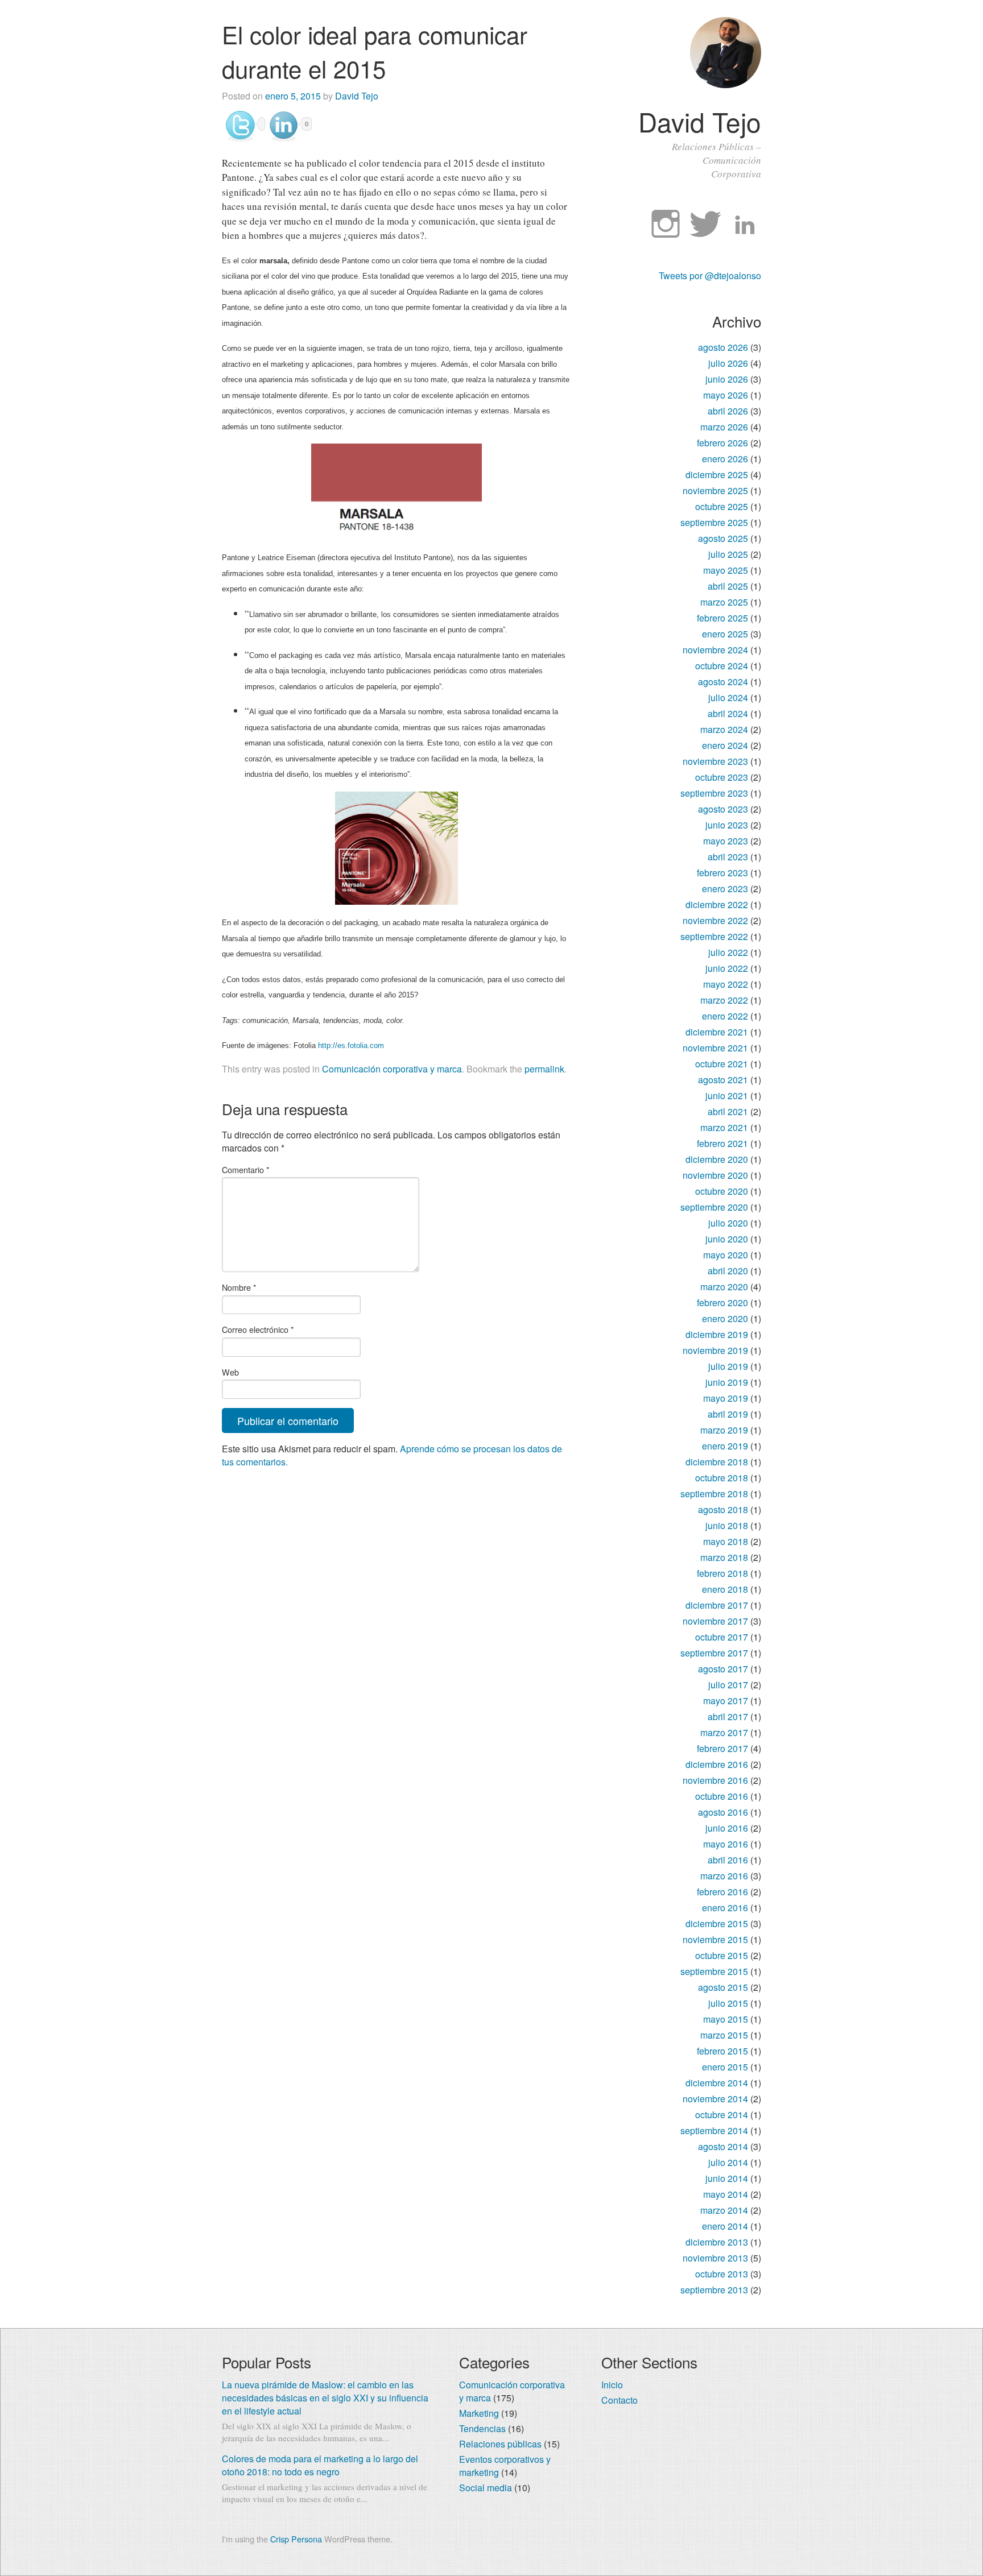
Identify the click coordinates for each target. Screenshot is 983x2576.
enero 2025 (725, 634)
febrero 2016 (722, 1892)
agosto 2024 (723, 682)
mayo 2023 (726, 841)
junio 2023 (727, 825)
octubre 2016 (722, 1796)
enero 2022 (725, 1016)
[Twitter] (705, 225)
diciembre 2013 (717, 2242)
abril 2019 (728, 1414)
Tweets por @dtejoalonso (710, 276)
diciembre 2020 (717, 1159)
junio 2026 (727, 379)
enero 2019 (725, 1446)
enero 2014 (725, 2226)
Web (230, 1372)
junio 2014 (727, 2178)
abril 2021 (728, 1111)
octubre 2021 (722, 1064)
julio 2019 (728, 1366)
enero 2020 (725, 1318)
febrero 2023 (722, 873)
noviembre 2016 (715, 1780)
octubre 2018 (722, 1478)
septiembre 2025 (714, 522)
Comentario (246, 1169)
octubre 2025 (722, 506)
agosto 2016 (723, 1812)
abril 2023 (728, 857)
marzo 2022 (724, 1000)
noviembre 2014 (715, 2099)
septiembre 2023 (714, 793)
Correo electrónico (258, 1329)
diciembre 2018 (717, 1462)
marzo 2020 (724, 1287)
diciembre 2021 (717, 1032)
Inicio (612, 2385)
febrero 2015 (722, 2051)
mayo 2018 (726, 1541)
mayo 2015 (726, 2019)
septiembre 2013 (714, 2290)
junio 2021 (727, 1096)
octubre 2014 (722, 2115)
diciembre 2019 (717, 1334)
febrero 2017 (722, 1748)
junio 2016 (727, 1828)
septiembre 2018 (714, 1494)
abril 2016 (728, 1860)
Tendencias (482, 2428)
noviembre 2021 (715, 1048)
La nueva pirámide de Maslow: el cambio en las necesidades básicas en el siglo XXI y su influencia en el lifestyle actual (325, 2398)
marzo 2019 (724, 1430)
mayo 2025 (726, 570)
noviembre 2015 (715, 1939)
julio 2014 (728, 2162)
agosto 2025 (723, 538)
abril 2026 (728, 411)
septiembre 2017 (714, 1653)
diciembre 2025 (717, 475)
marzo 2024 (724, 729)
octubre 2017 (722, 1637)
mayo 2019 (726, 1398)
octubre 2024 (722, 666)
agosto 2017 (723, 1669)
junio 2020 (727, 1239)
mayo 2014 (726, 2194)
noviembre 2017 (715, 1621)
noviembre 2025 (715, 490)
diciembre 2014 (717, 2083)
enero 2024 (725, 745)
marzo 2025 (724, 602)
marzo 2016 (724, 1876)
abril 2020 (728, 1271)
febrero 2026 (722, 443)
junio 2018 (727, 1525)
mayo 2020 (726, 1255)
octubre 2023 (722, 777)
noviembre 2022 (715, 920)
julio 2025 (728, 554)
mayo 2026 (726, 395)
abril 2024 (728, 713)
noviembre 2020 (715, 1175)
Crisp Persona (296, 2539)
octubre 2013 (722, 2274)
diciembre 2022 (717, 904)
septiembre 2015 (714, 1971)
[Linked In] (745, 225)
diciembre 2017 (717, 1605)
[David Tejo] (726, 84)
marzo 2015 (724, 2035)
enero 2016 (725, 1908)
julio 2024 (728, 697)
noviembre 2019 (715, 1350)
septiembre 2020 (714, 1207)
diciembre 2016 (717, 1764)
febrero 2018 (722, 1573)
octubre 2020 (722, 1191)
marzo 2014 (724, 2210)
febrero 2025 (722, 618)
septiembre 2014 (714, 2130)
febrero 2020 (722, 1303)
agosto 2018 (723, 1509)
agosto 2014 (723, 2146)
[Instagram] (666, 225)
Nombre (239, 1287)
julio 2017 (728, 1685)
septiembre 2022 (714, 936)
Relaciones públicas (500, 2444)
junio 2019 (727, 1382)
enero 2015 (725, 2067)
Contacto (619, 2400)
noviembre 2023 (715, 761)
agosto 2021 (723, 1080)
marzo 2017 (724, 1732)
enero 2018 (725, 1589)
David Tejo (700, 121)
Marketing (479, 2413)
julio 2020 (728, 1223)
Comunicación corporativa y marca (392, 1069)
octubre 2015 (722, 1955)
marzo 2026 (724, 427)
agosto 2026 (723, 347)
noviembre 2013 (715, 2258)
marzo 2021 (724, 1127)
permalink (544, 1069)
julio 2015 (728, 2003)
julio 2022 (728, 952)
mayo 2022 (726, 984)
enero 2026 (725, 459)
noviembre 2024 (715, 650)
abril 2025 (728, 586)
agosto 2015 (723, 1987)
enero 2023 (725, 889)
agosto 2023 (723, 809)
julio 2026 (728, 363)
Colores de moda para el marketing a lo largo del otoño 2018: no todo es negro (320, 2465)
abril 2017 (728, 1716)
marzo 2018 (724, 1557)
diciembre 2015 (717, 1923)
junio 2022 (727, 968)
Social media (486, 2488)
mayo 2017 (726, 1701)
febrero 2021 (722, 1143)
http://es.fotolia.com (351, 1045)
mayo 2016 (726, 1844)
